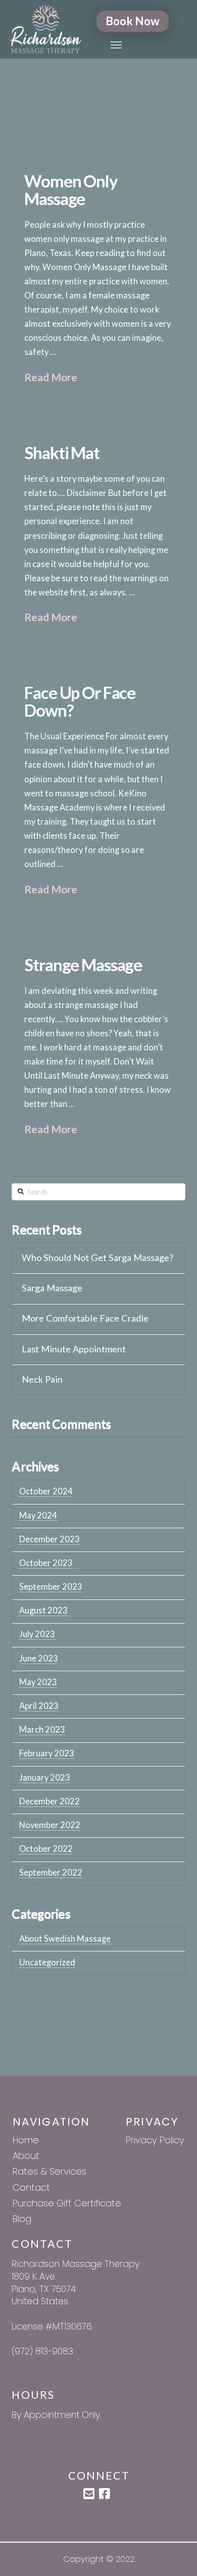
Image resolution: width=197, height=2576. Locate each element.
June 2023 (39, 1658)
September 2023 (51, 1587)
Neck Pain (42, 1379)
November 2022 (50, 1825)
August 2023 (43, 1610)
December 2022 (50, 1801)
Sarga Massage (52, 1288)
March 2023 (42, 1730)
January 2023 (45, 1778)
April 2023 (39, 1706)
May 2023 (38, 1682)
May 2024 (38, 1516)
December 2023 (50, 1539)
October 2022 (46, 1849)
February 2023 (47, 1753)
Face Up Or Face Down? (80, 701)
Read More (51, 377)
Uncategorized (47, 1962)
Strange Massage (83, 965)
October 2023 (46, 1563)
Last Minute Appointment (74, 1349)
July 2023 (37, 1634)
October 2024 (46, 1491)
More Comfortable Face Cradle (85, 1318)
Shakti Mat (62, 452)
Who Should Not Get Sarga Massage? (97, 1258)
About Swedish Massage (65, 1939)
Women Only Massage (71, 190)
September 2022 (51, 1873)
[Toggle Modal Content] (116, 45)
